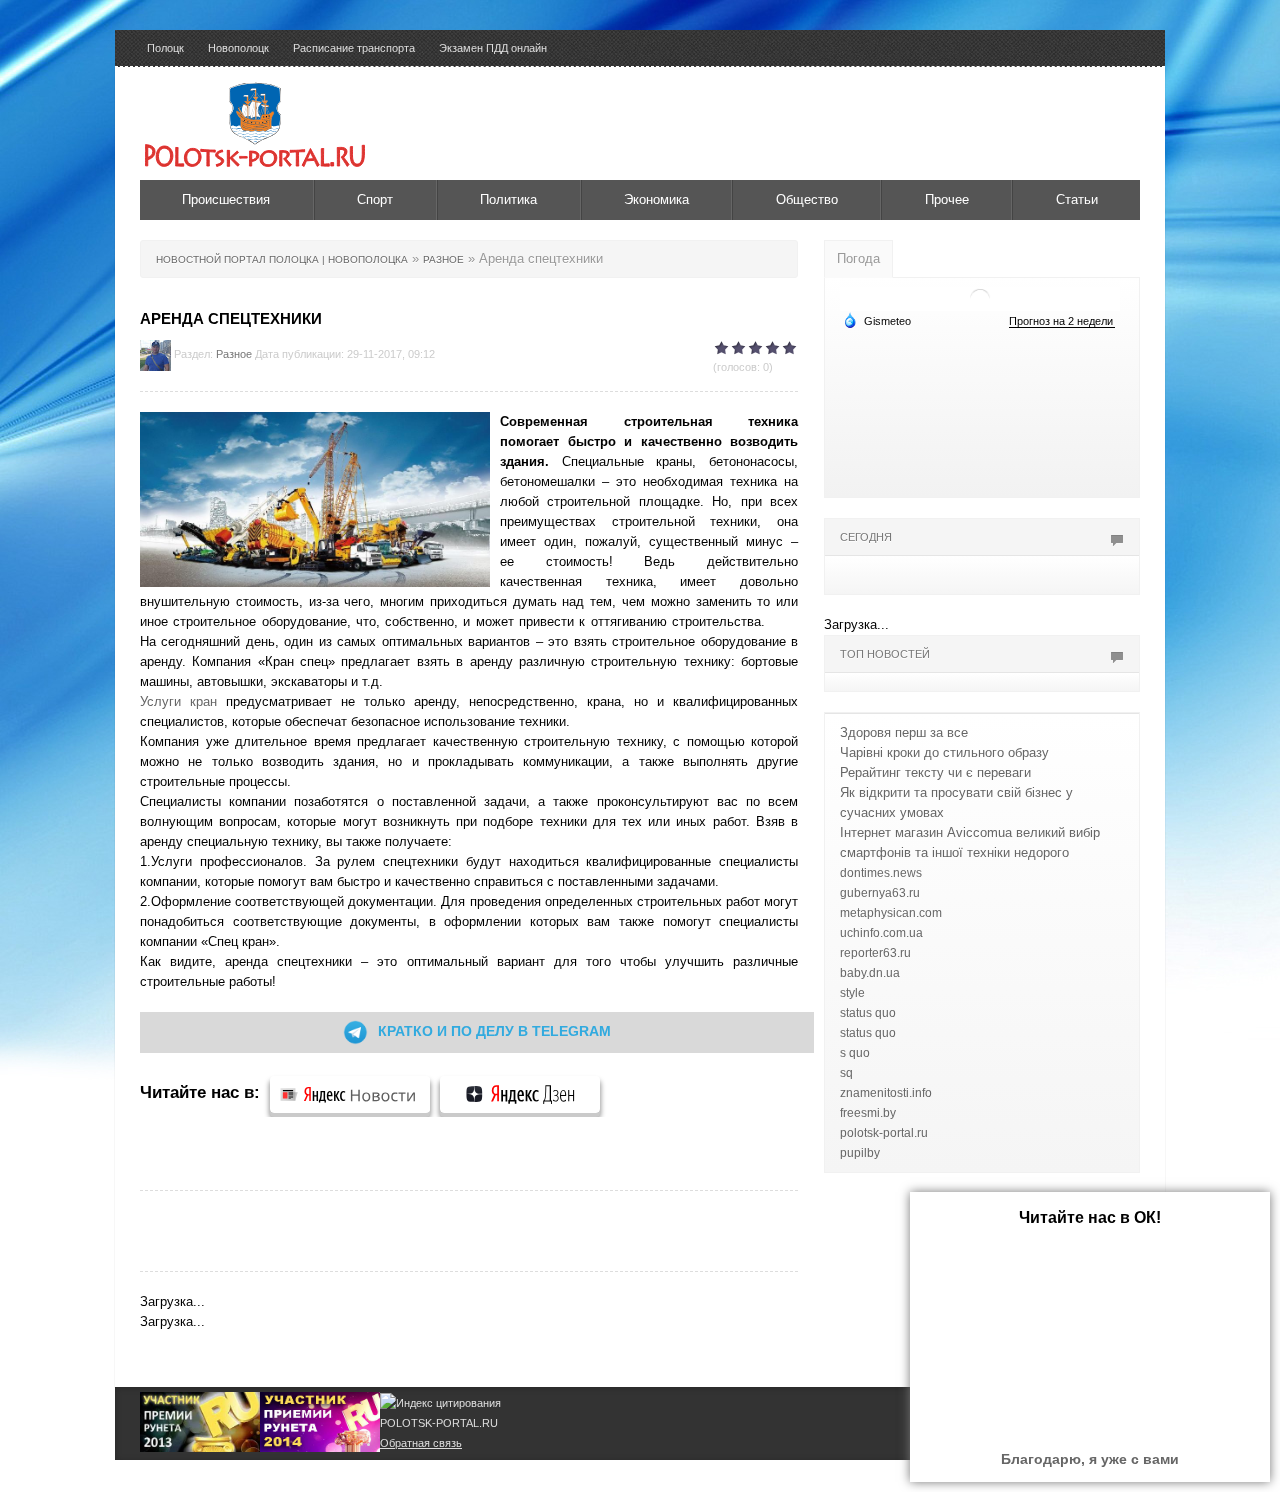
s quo (855, 1053)
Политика (508, 199)
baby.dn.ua (870, 973)
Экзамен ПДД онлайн (493, 48)
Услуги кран (178, 701)
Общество (807, 199)
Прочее (947, 199)
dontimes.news (881, 873)
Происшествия (226, 199)
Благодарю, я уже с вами (1090, 1459)
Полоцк (165, 48)
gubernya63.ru (880, 893)
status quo (868, 1013)
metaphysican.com (891, 913)
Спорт (375, 199)
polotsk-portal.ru (884, 1133)
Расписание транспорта (354, 48)
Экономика (656, 199)
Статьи (1077, 199)
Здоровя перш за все (904, 732)
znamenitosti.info (886, 1093)
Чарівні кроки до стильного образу (944, 752)
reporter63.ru (875, 953)
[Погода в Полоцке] (980, 297)
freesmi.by (868, 1113)
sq (846, 1073)
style (852, 993)
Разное (234, 354)
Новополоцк (238, 48)
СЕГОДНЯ (866, 537)
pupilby (860, 1153)
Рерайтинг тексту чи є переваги (935, 772)
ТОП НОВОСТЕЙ (885, 654)
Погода (858, 258)
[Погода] (877, 320)
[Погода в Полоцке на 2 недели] (1062, 321)
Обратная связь (421, 1443)
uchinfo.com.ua (881, 933)
